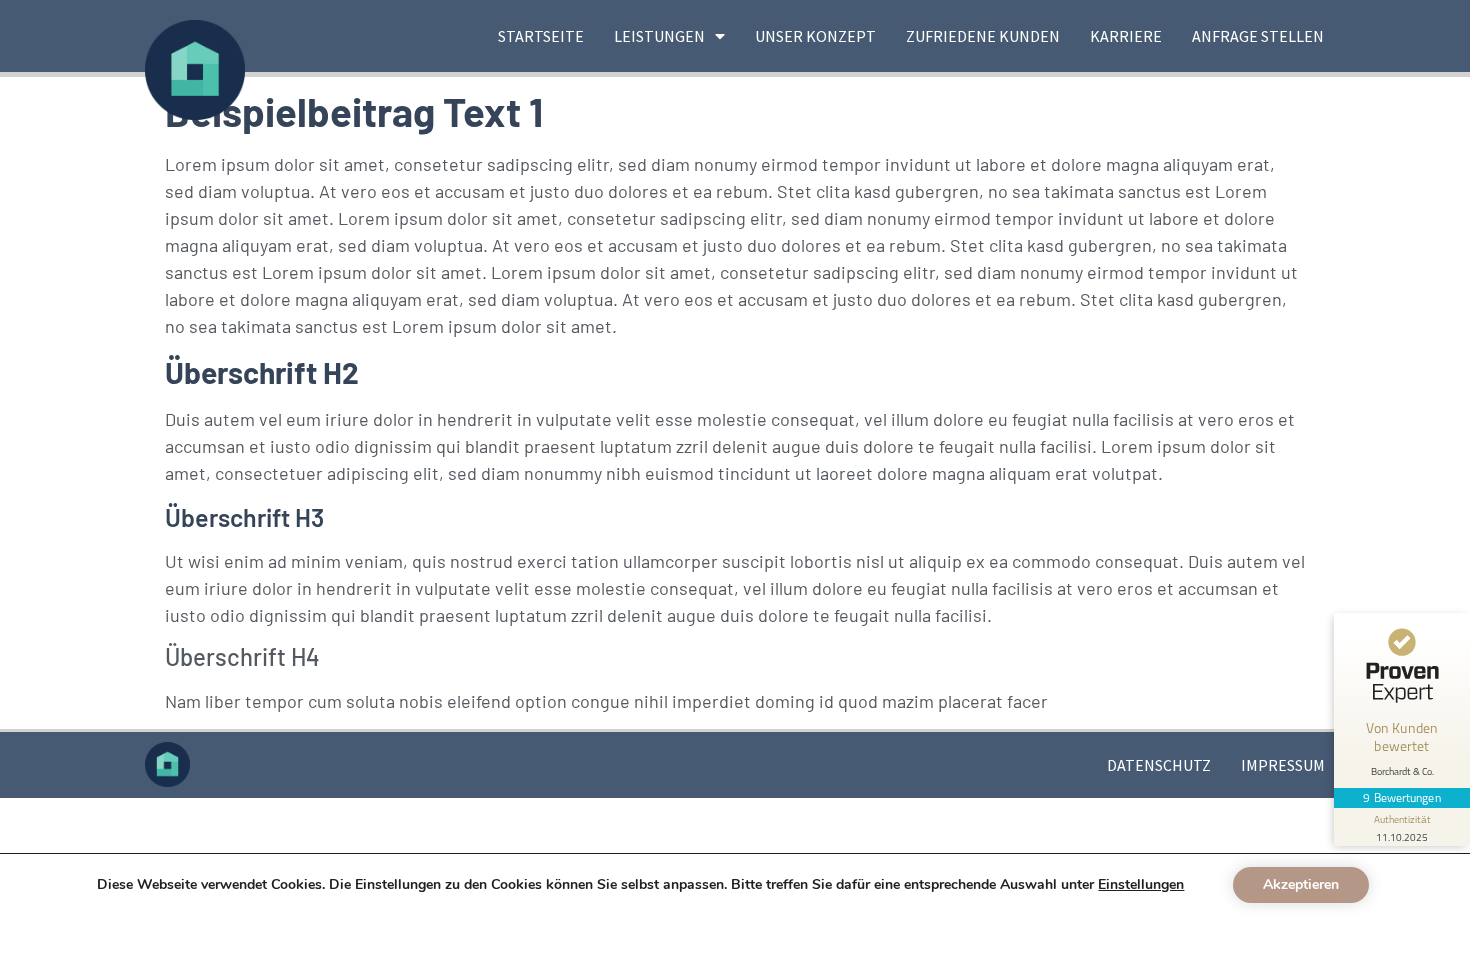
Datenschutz (1159, 765)
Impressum (1283, 765)
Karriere (1126, 36)
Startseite (541, 36)
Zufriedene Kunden (983, 36)
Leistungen (659, 36)
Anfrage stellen (1258, 36)
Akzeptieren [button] (1301, 884)
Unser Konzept (815, 36)
